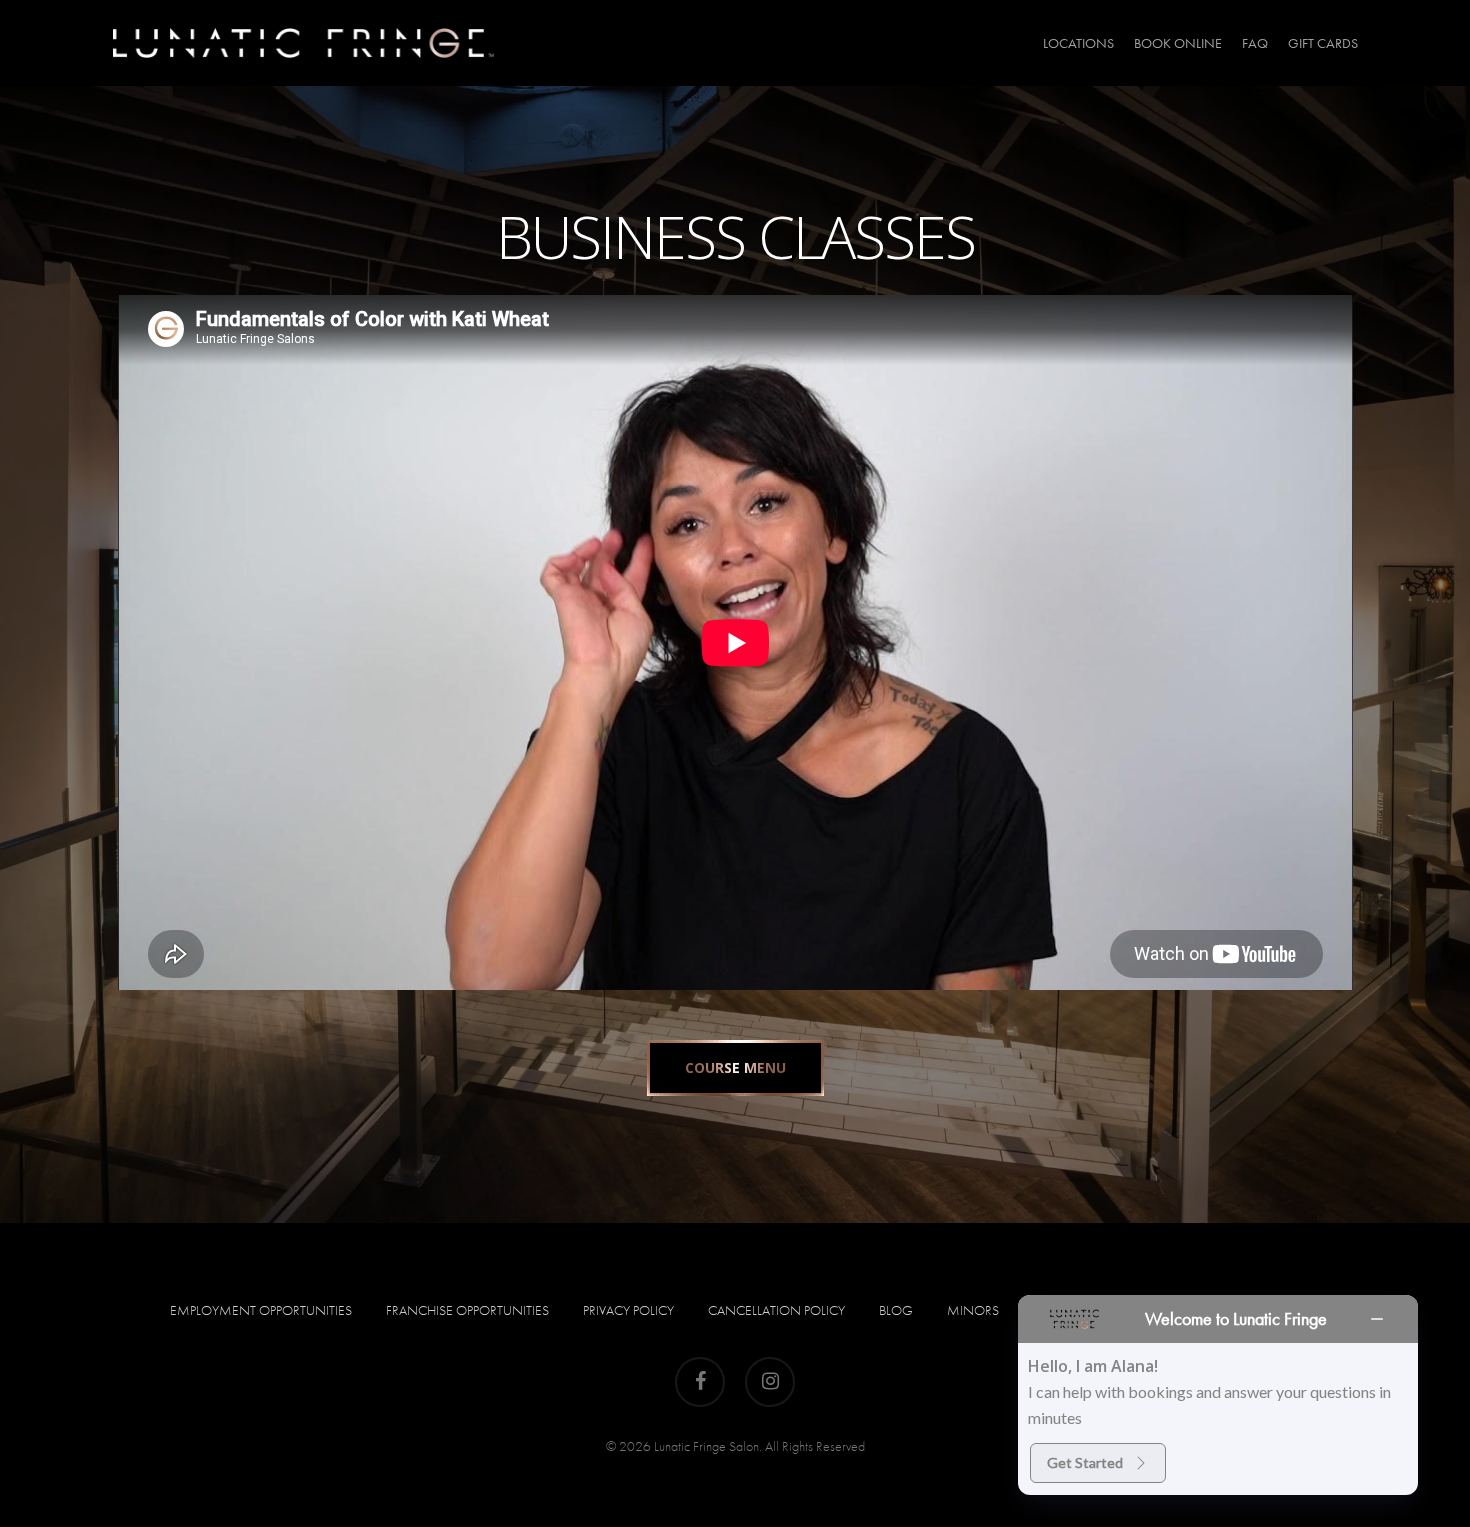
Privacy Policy (628, 1310)
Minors (973, 1310)
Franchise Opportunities (467, 1310)
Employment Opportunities (261, 1310)
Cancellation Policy (776, 1310)
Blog (896, 1310)
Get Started (1085, 1462)
